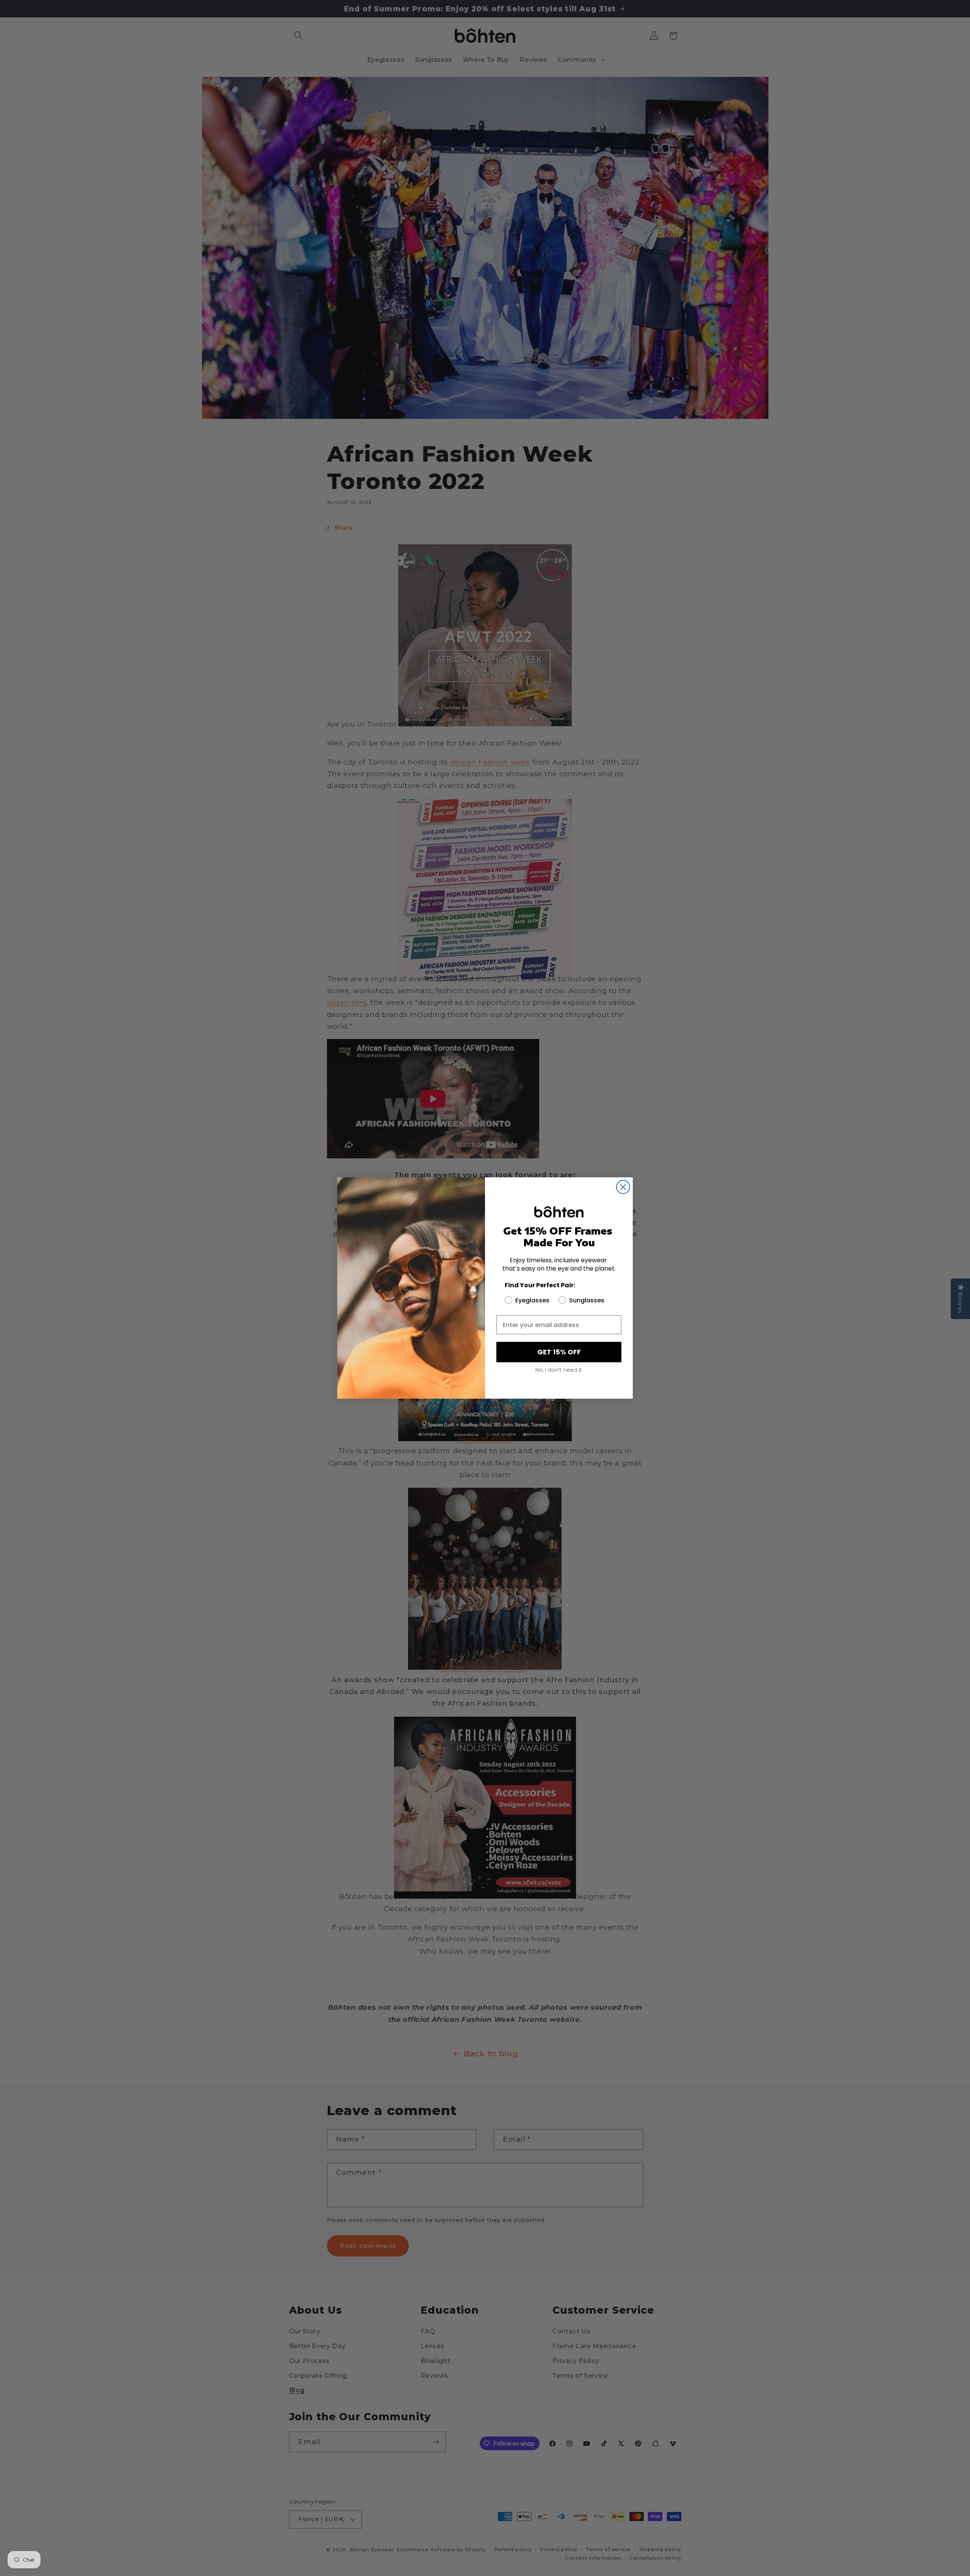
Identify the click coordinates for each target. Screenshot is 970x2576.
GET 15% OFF (559, 1352)
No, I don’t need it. (559, 1370)
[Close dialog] (623, 1187)
